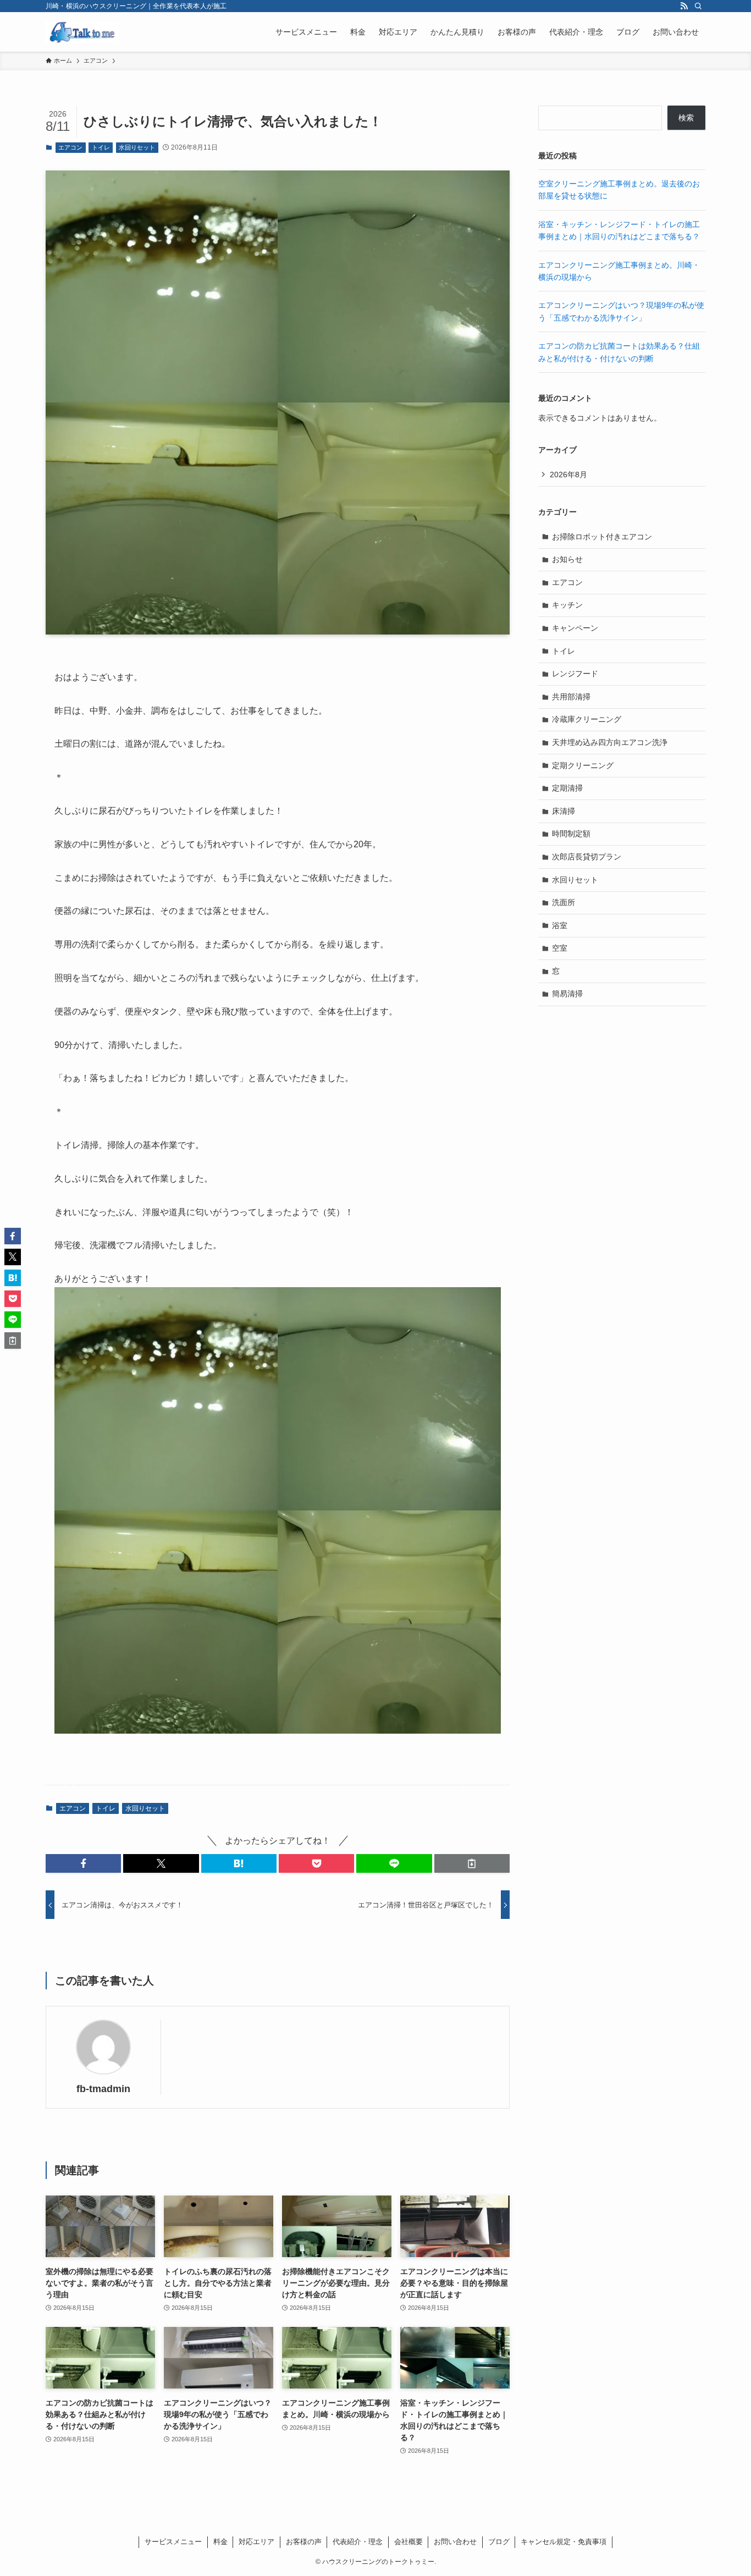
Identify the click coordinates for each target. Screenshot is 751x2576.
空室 (560, 948)
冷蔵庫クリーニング (587, 719)
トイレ (101, 147)
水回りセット (137, 147)
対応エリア (256, 2542)
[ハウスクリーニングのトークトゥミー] (82, 32)
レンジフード (575, 674)
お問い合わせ (455, 2542)
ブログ (499, 2542)
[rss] (684, 6)
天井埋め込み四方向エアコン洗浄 (610, 742)
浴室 (560, 925)
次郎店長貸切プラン (587, 857)
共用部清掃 (571, 697)
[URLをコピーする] (472, 1863)
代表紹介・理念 (358, 2542)
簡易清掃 (567, 994)
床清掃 (564, 811)
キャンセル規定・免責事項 (564, 2542)
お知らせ (567, 559)
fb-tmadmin (103, 2089)
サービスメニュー (173, 2542)
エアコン (70, 147)
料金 (220, 2542)
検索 (686, 118)
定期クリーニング (583, 765)
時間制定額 (571, 834)
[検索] (698, 6)
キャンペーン (575, 628)
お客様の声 (304, 2542)
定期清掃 (567, 788)
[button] (83, 1863)
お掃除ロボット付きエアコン (602, 537)
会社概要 (408, 2542)
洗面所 (564, 902)
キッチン (567, 605)
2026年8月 (568, 475)
